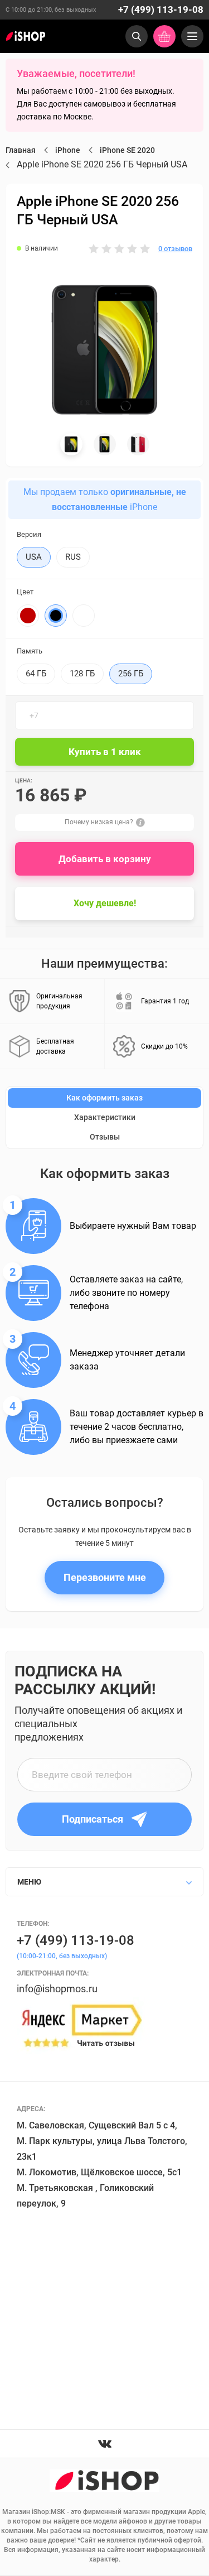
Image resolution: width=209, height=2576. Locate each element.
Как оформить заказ (104, 1098)
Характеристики (105, 1117)
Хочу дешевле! (105, 903)
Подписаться (93, 1819)
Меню (29, 1882)
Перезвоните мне (105, 1577)
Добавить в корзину (105, 859)
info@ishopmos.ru (57, 1989)
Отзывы (105, 1137)
